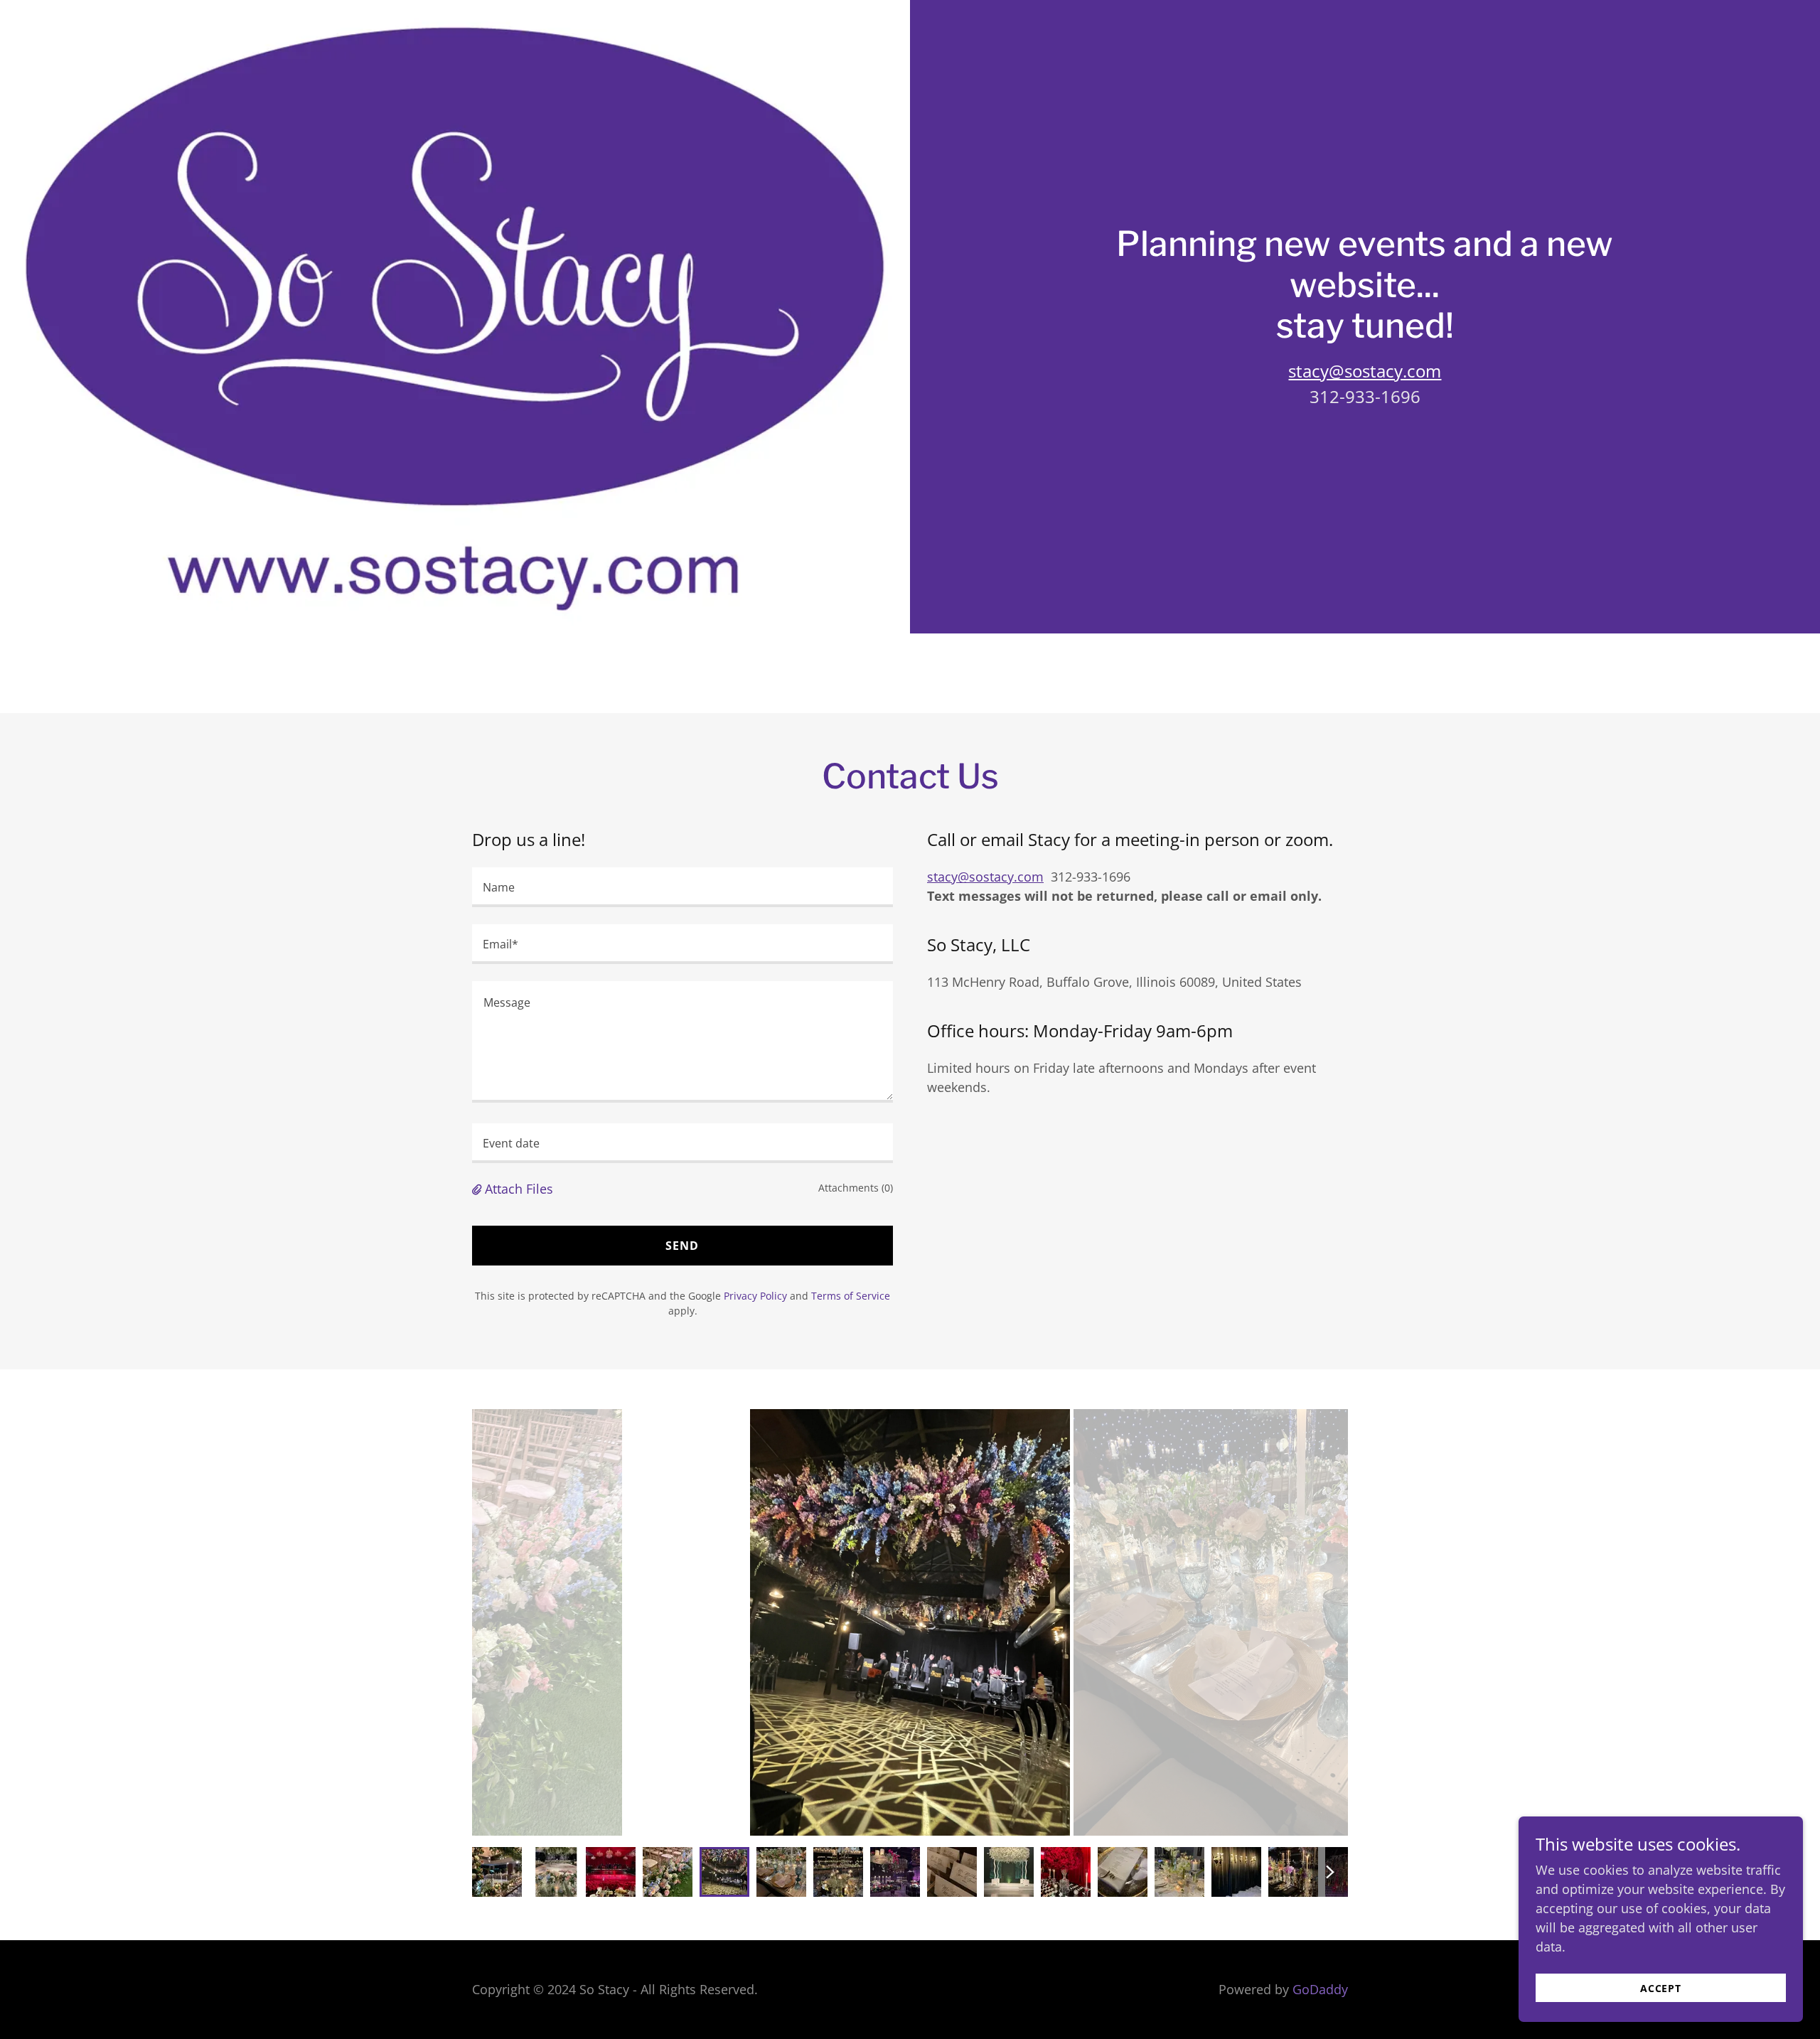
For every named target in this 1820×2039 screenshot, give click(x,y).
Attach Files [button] (519, 1189)
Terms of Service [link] (851, 1296)
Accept (1661, 1988)
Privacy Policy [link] (755, 1296)
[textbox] (682, 887)
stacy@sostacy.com (1365, 371)
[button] (478, 1189)
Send (682, 1246)
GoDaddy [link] (1320, 1989)
